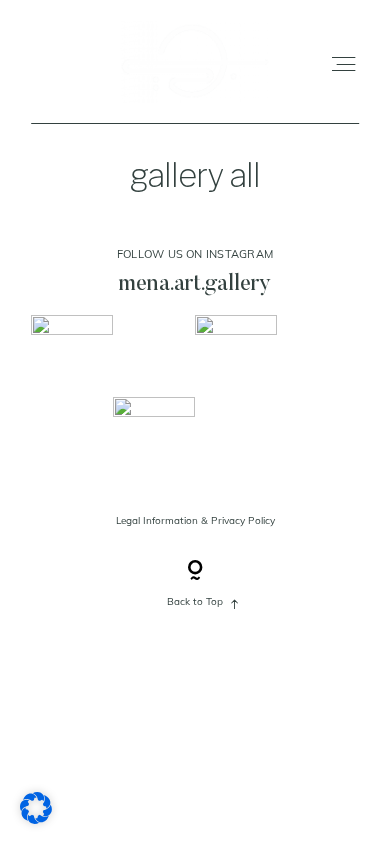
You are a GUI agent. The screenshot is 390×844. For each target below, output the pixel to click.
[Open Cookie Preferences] (36, 817)
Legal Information (157, 520)
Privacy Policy (243, 520)
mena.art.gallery (195, 284)
